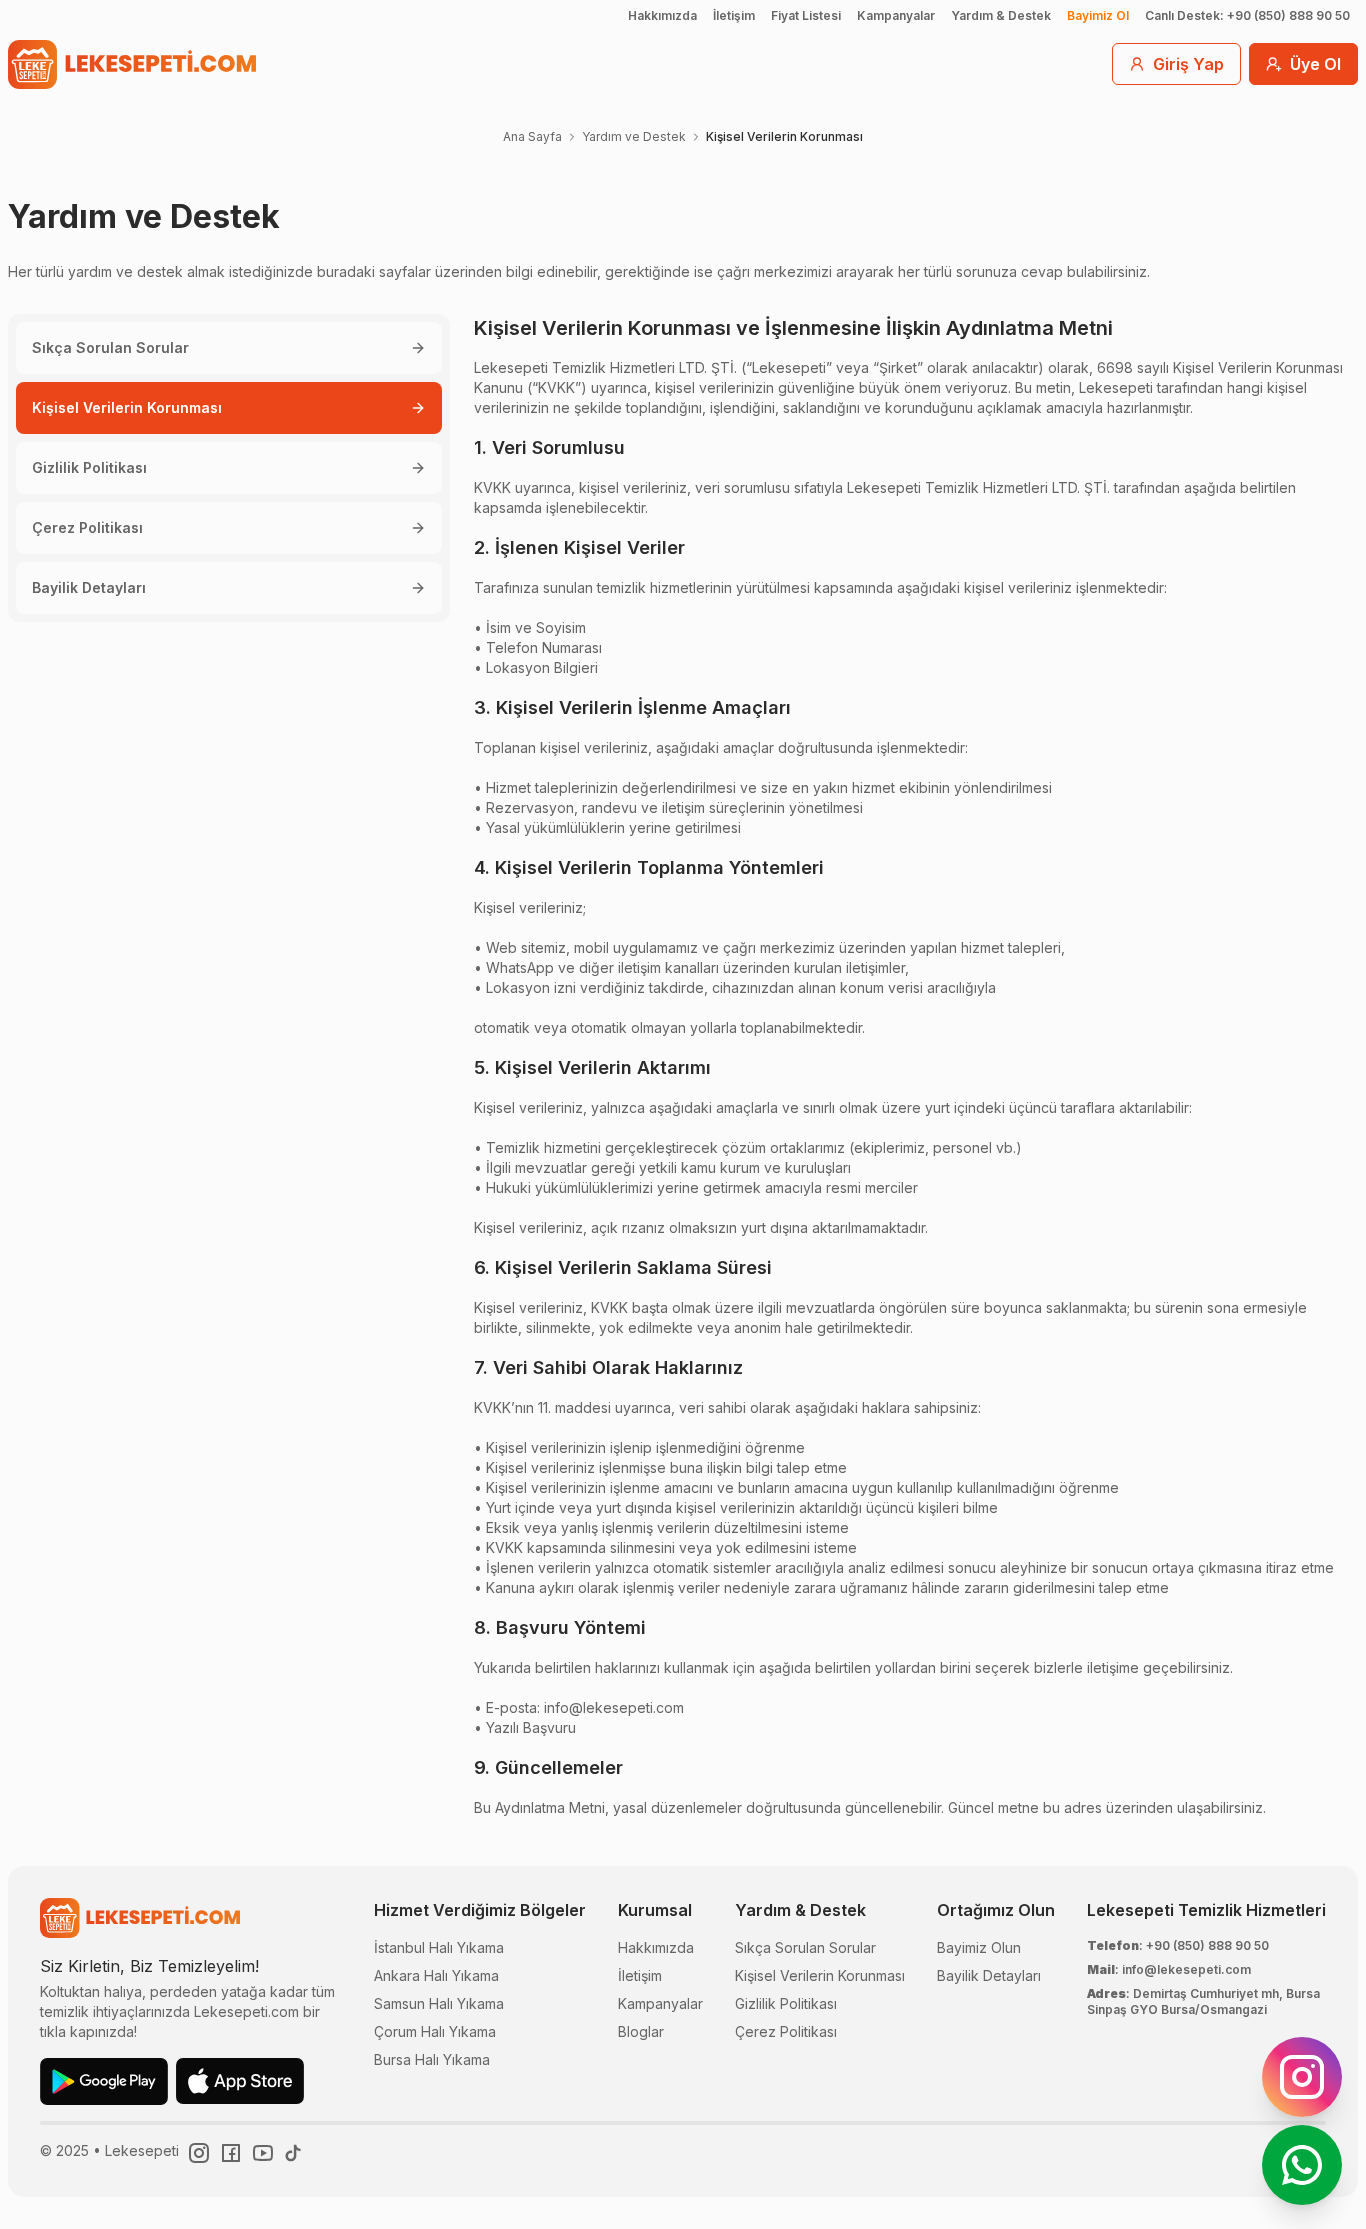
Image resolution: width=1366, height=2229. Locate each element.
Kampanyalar (896, 15)
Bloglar (641, 2031)
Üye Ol (1315, 64)
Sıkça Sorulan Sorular (110, 347)
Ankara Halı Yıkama (436, 1975)
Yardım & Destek (1001, 15)
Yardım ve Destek (634, 136)
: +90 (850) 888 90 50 (1178, 1945)
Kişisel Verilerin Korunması (127, 407)
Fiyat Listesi (806, 15)
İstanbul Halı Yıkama (439, 1947)
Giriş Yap (1188, 64)
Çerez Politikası (87, 527)
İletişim (734, 15)
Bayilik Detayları (89, 587)
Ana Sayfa (532, 136)
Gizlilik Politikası (89, 467)
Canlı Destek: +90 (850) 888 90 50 (1247, 15)
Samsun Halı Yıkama (439, 2003)
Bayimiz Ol (1098, 15)
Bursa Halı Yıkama (432, 2059)
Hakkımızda (662, 15)
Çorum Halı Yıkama (435, 2031)
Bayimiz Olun (979, 1947)
